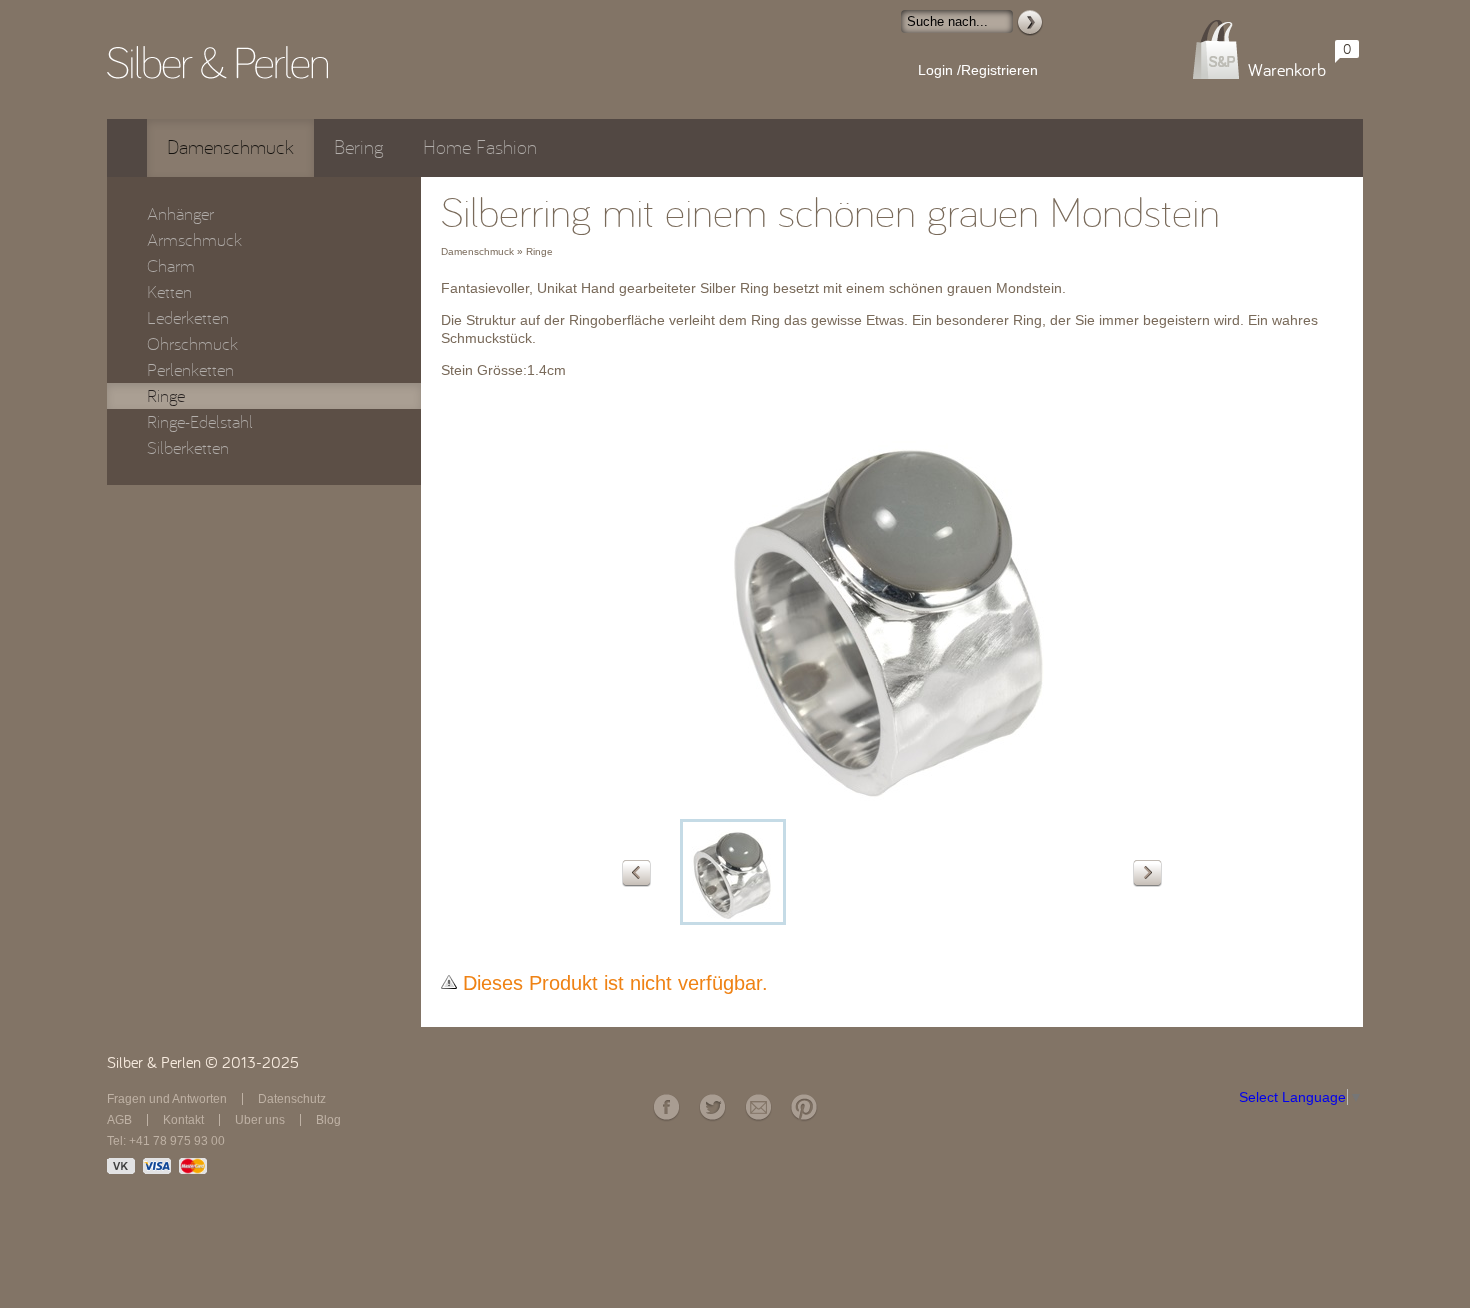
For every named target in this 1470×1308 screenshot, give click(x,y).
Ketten (169, 292)
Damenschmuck (230, 147)
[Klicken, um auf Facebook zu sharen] (666, 1108)
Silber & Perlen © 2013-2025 (203, 1063)
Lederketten (188, 318)
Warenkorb (1287, 70)
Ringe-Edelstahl (200, 422)
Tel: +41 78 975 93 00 (166, 1141)
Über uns (260, 1120)
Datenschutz (292, 1099)
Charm (171, 266)
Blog (328, 1120)
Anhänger (180, 214)
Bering (358, 147)
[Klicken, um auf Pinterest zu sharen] (804, 1108)
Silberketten (188, 448)
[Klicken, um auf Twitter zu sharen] (712, 1108)
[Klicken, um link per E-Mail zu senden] (758, 1108)
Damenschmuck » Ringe (497, 251)
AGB (119, 1120)
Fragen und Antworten (167, 1099)
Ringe (166, 396)
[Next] (1147, 873)
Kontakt (183, 1120)
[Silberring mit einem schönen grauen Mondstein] (892, 804)
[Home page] (217, 62)
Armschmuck (194, 240)
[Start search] (1030, 23)
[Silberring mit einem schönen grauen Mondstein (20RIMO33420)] (733, 872)
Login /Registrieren (978, 70)
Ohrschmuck (192, 344)
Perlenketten (190, 370)
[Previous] (636, 873)
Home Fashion (480, 147)
